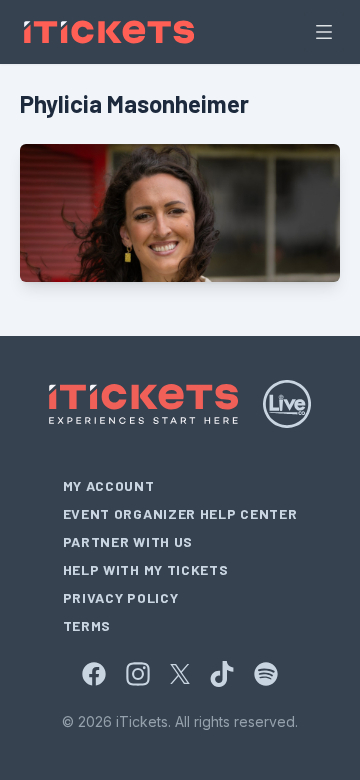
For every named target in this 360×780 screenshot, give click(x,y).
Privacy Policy (121, 597)
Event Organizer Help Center (180, 513)
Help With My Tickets (146, 569)
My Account (109, 485)
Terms (87, 625)
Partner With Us (128, 541)
